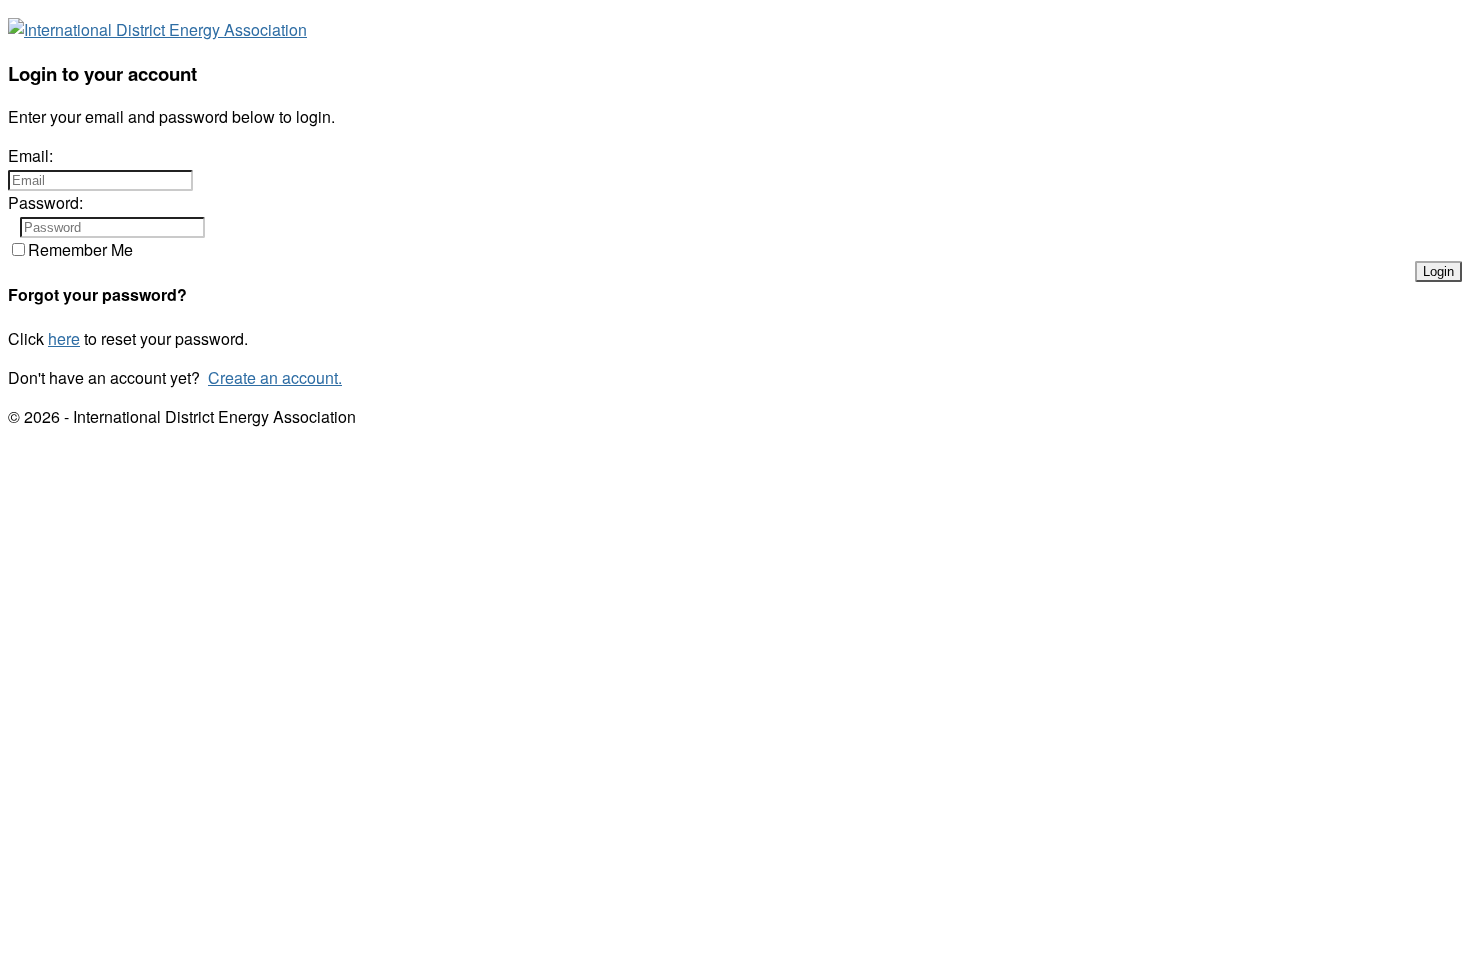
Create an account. (275, 377)
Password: (45, 202)
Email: (30, 155)
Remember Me (80, 249)
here (64, 338)
